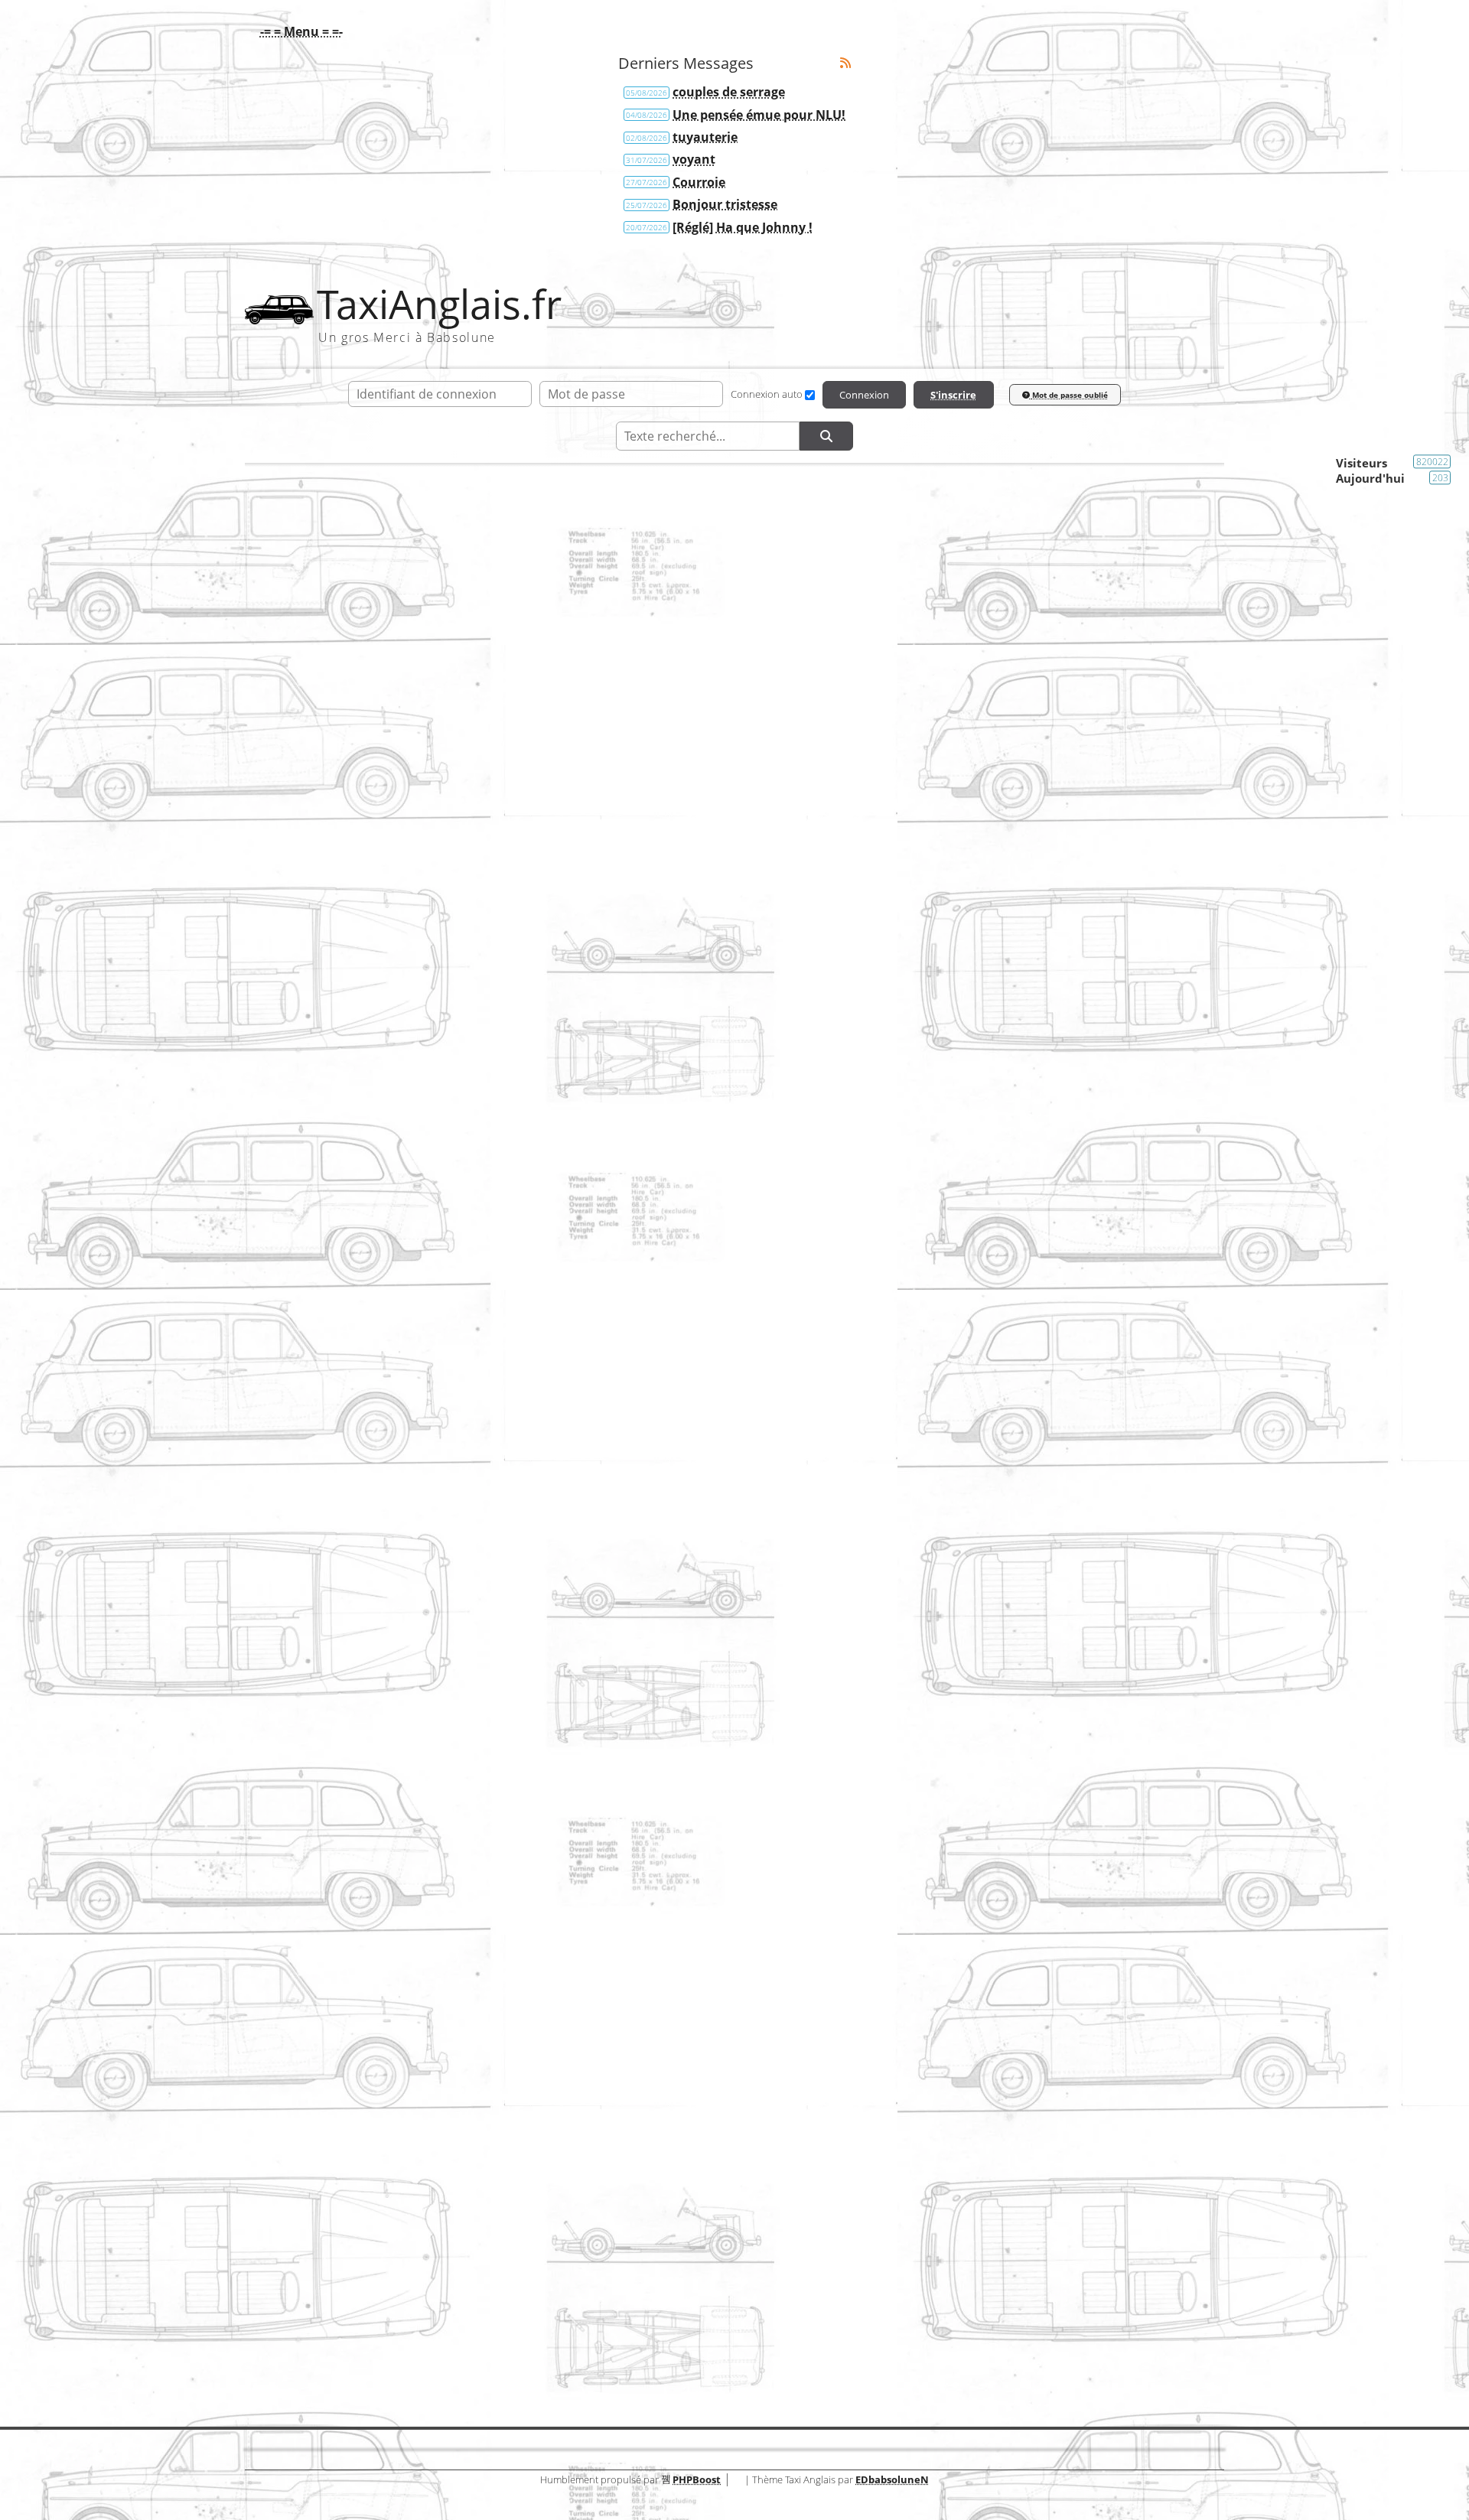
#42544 (1176, 911)
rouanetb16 (311, 2290)
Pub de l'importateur (1047, 2029)
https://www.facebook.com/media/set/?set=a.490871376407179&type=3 (490, 776)
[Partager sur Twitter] (343, 2150)
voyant (694, 159)
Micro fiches (1069, 1923)
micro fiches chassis (726, 1908)
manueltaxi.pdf (725, 1802)
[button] (298, 31)
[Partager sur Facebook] (289, 2150)
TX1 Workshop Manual (725, 1855)
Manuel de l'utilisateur (1042, 1818)
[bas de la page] (1135, 710)
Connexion (864, 395)
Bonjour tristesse (725, 204)
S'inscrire (953, 395)
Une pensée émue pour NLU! (759, 115)
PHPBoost (697, 2479)
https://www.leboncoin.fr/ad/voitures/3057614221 (426, 809)
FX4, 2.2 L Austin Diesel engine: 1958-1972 (726, 1961)
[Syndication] (845, 63)
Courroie (699, 182)
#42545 (1176, 1182)
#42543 (1176, 709)
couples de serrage (729, 92)
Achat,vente (1175, 653)
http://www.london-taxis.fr (356, 1115)
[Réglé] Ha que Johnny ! (743, 227)
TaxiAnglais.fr (439, 304)
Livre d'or (734, 2332)
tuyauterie (705, 137)
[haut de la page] (1111, 710)
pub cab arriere (726, 2014)
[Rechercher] (826, 436)
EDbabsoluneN (892, 2479)
